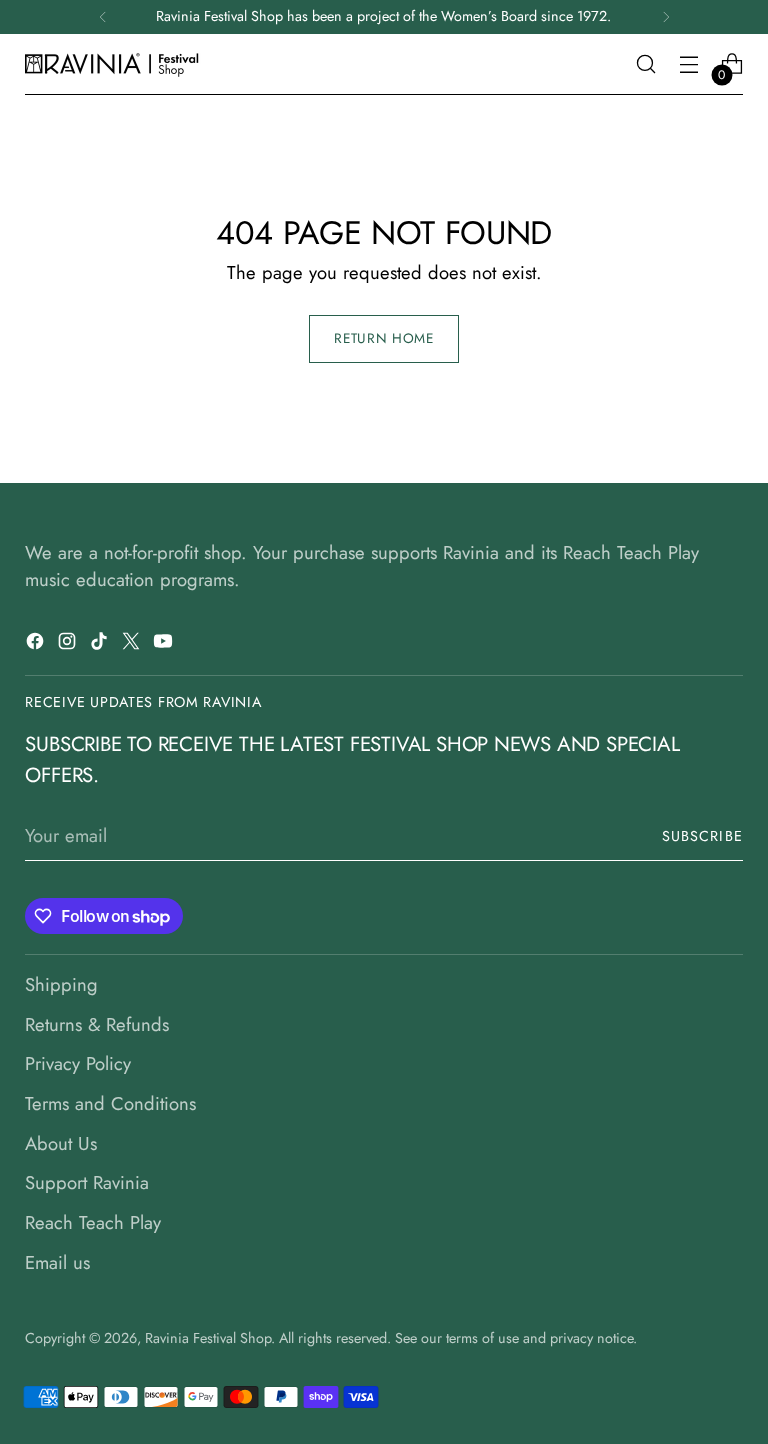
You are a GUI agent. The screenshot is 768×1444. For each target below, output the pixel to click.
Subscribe (702, 836)
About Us (61, 1143)
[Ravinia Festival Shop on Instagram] (69, 645)
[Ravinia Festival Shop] (115, 64)
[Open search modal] (646, 64)
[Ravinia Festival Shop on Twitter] (133, 645)
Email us (57, 1262)
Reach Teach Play (93, 1222)
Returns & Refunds (97, 1024)
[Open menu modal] (689, 64)
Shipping (61, 984)
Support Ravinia (87, 1182)
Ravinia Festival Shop (208, 1338)
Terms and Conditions (110, 1103)
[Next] (666, 17)
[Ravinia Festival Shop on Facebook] (37, 645)
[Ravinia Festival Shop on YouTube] (165, 645)
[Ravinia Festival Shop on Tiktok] (101, 645)
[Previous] (103, 17)
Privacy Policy (78, 1063)
